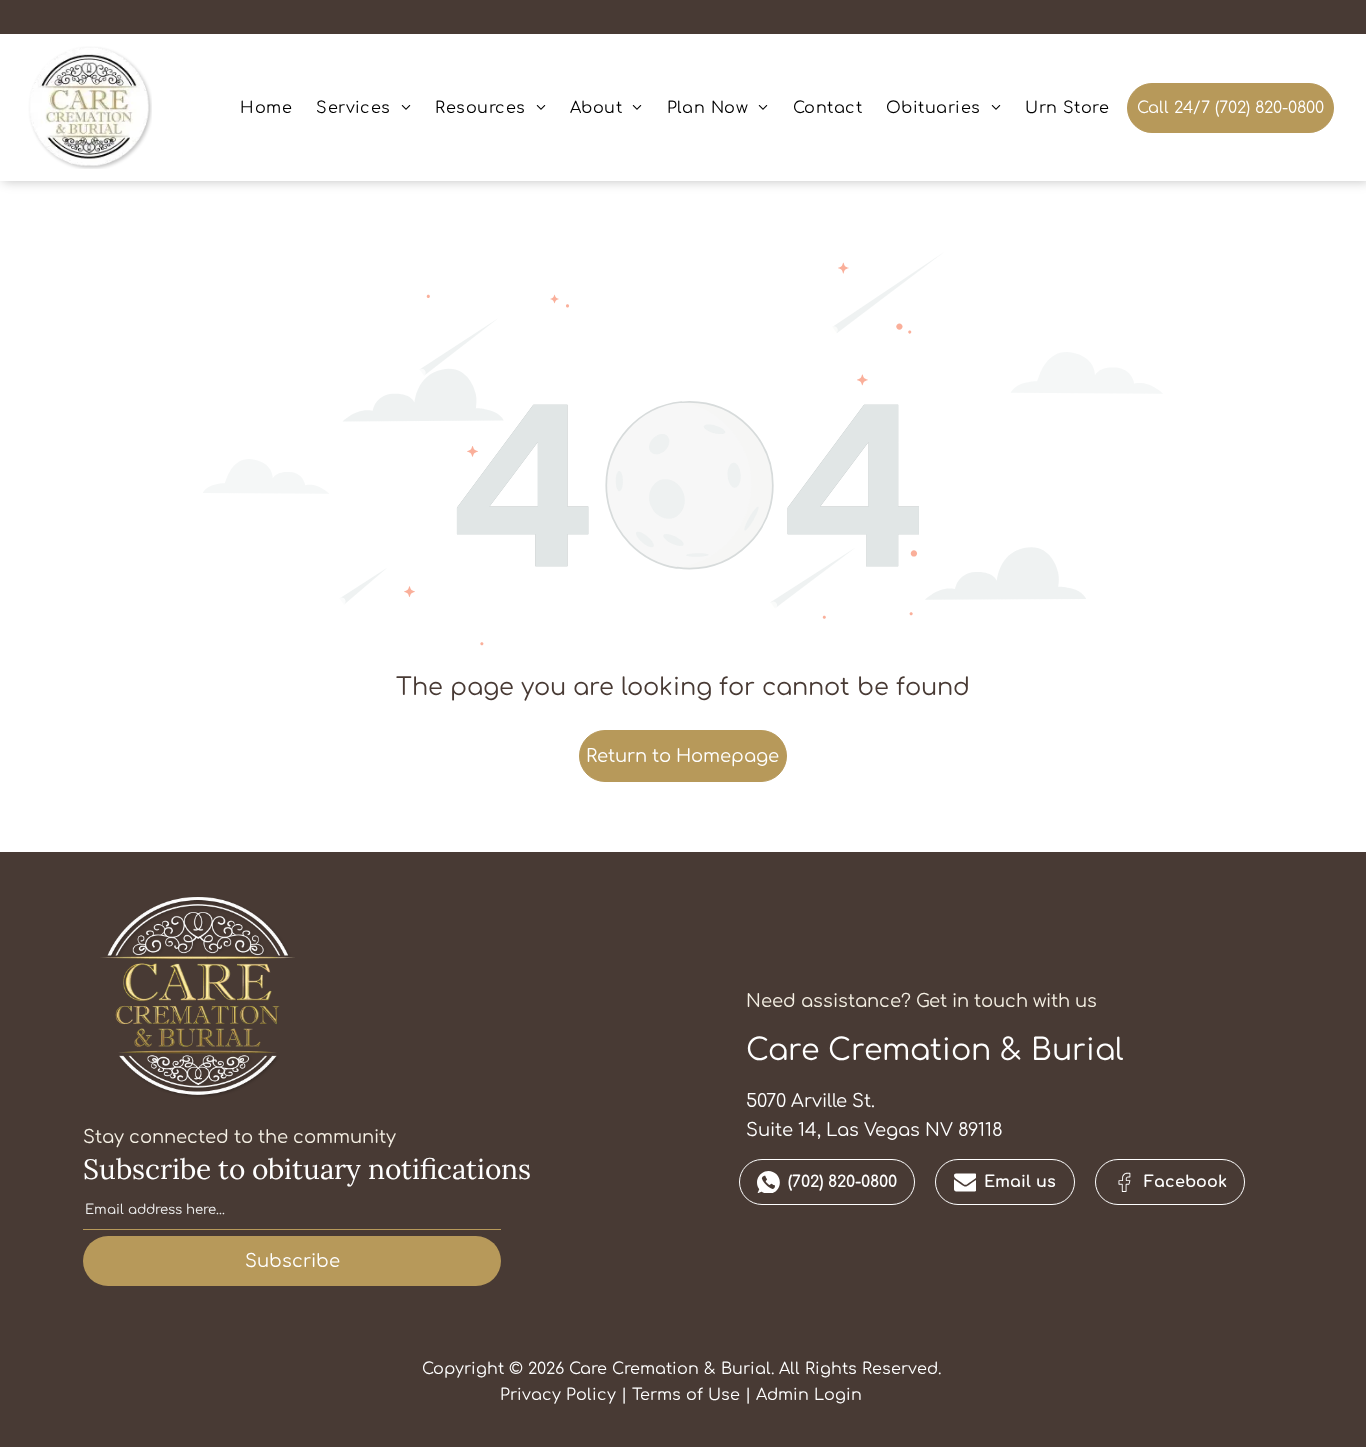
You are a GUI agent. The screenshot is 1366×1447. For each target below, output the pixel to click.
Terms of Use (686, 1395)
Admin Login (809, 1395)
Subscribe (292, 1261)
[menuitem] (266, 107)
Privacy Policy (558, 1395)
